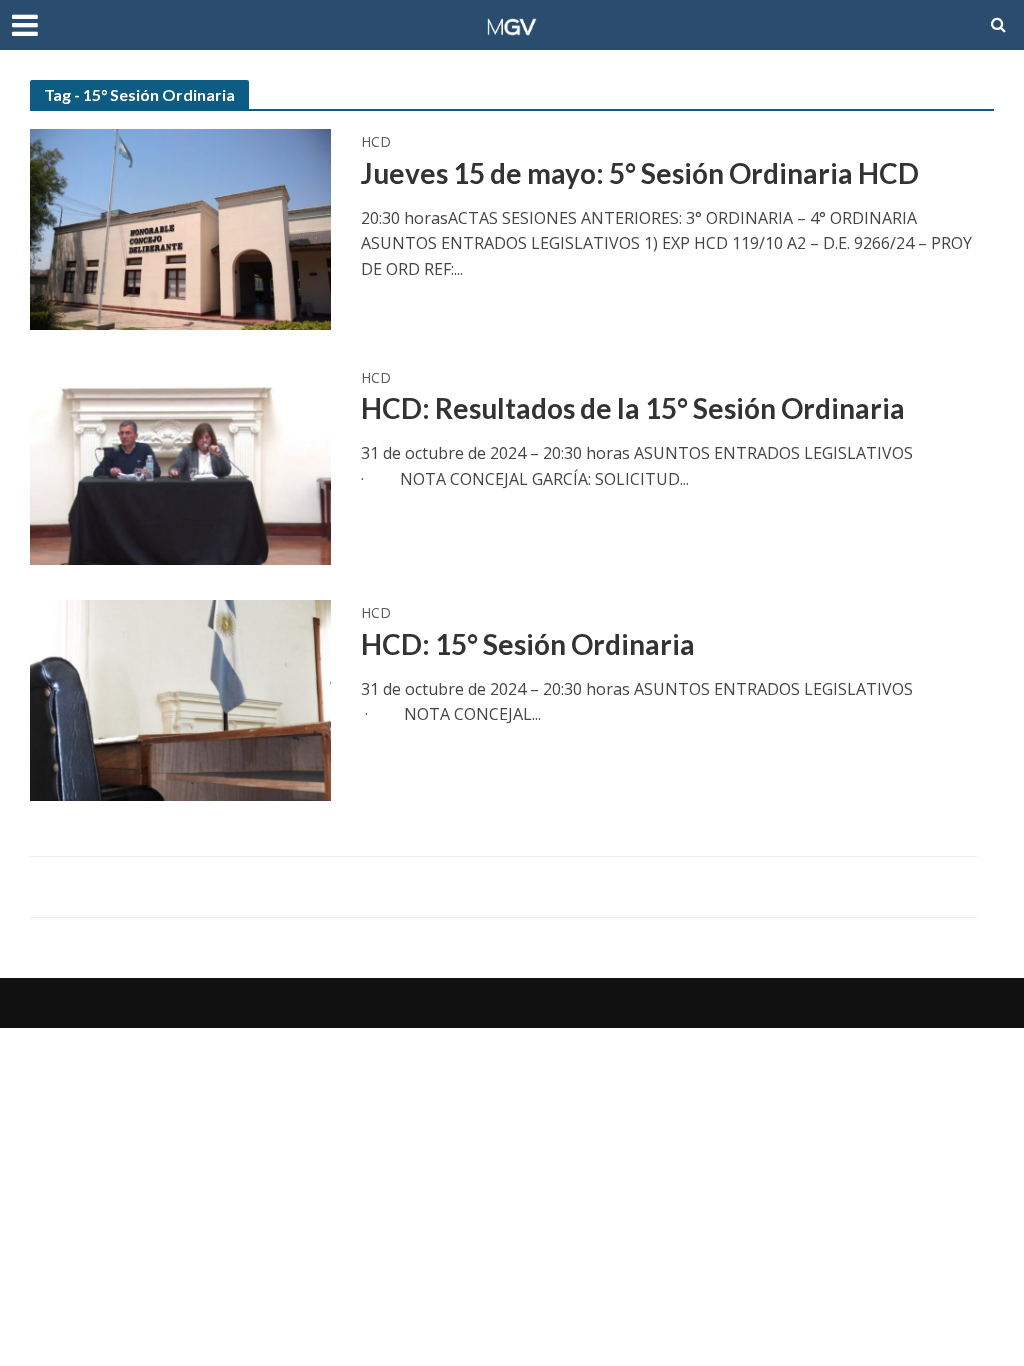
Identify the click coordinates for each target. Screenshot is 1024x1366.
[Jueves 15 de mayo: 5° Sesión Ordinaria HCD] (180, 228)
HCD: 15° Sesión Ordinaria (528, 644)
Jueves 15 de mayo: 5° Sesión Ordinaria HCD (640, 173)
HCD (376, 143)
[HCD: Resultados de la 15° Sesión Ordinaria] (180, 463)
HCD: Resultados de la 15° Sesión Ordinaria (633, 408)
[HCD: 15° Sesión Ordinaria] (180, 699)
